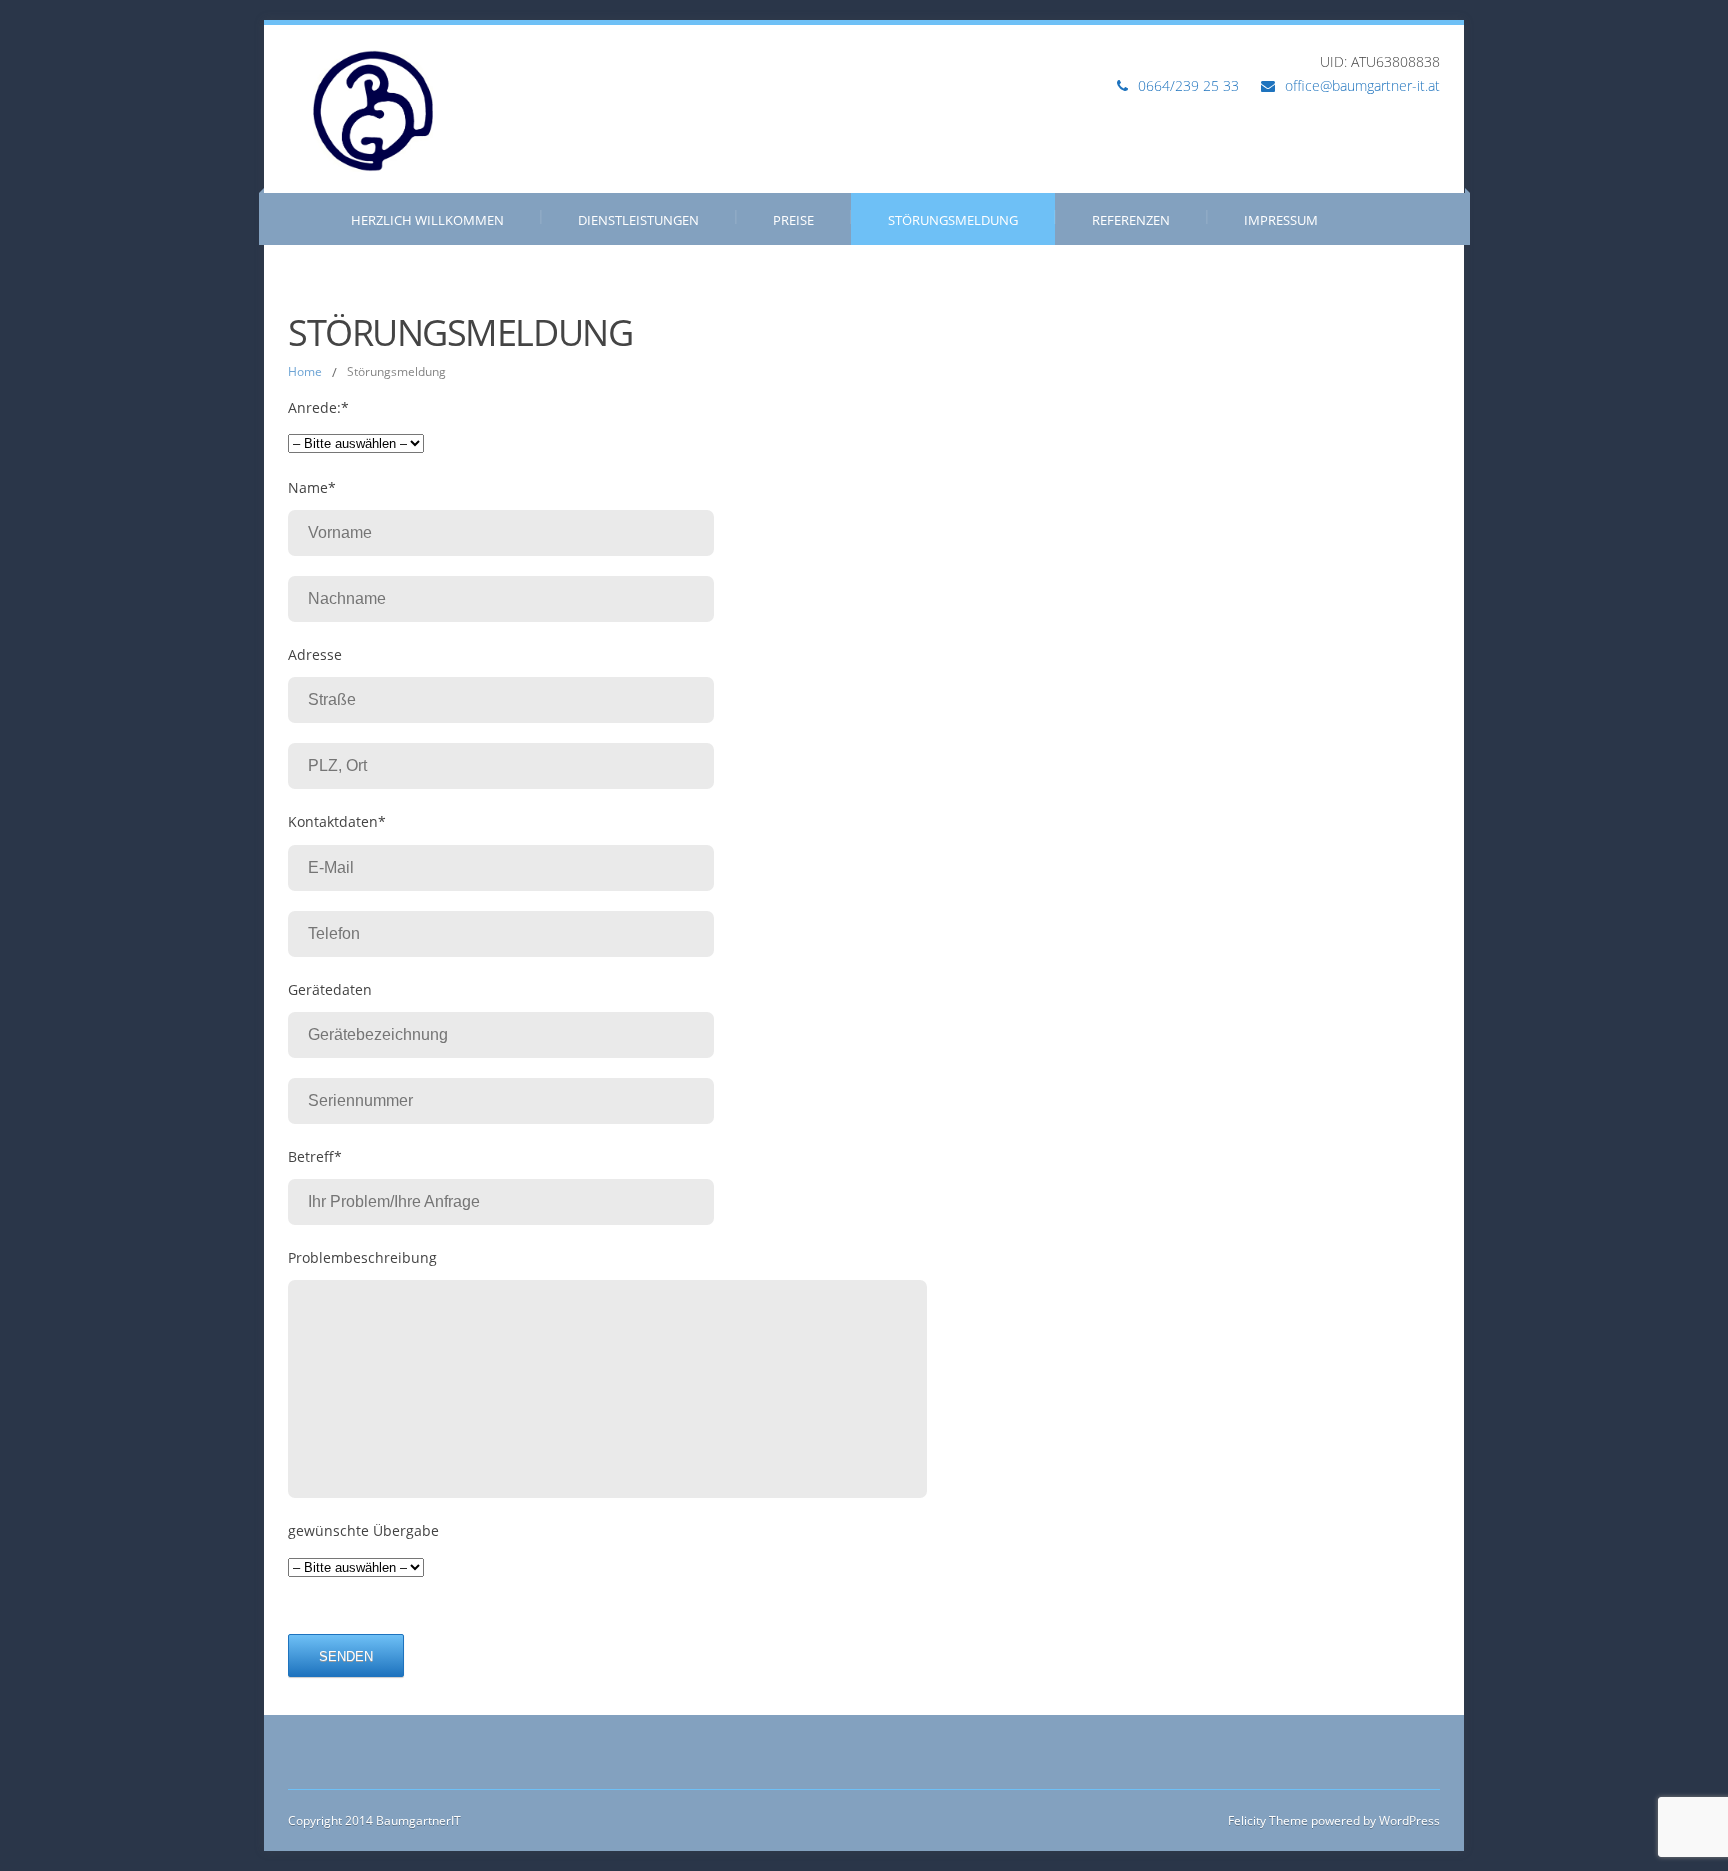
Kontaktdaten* (337, 821)
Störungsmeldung (953, 220)
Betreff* (315, 1156)
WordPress (1408, 1820)
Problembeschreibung (362, 1257)
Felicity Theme (1268, 1820)
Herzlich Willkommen (427, 220)
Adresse (315, 654)
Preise (793, 220)
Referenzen (1131, 220)
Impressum (1281, 220)
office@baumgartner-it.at (1362, 85)
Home (305, 371)
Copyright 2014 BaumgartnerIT (374, 1820)
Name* (312, 487)
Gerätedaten (330, 989)
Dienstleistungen (638, 220)
